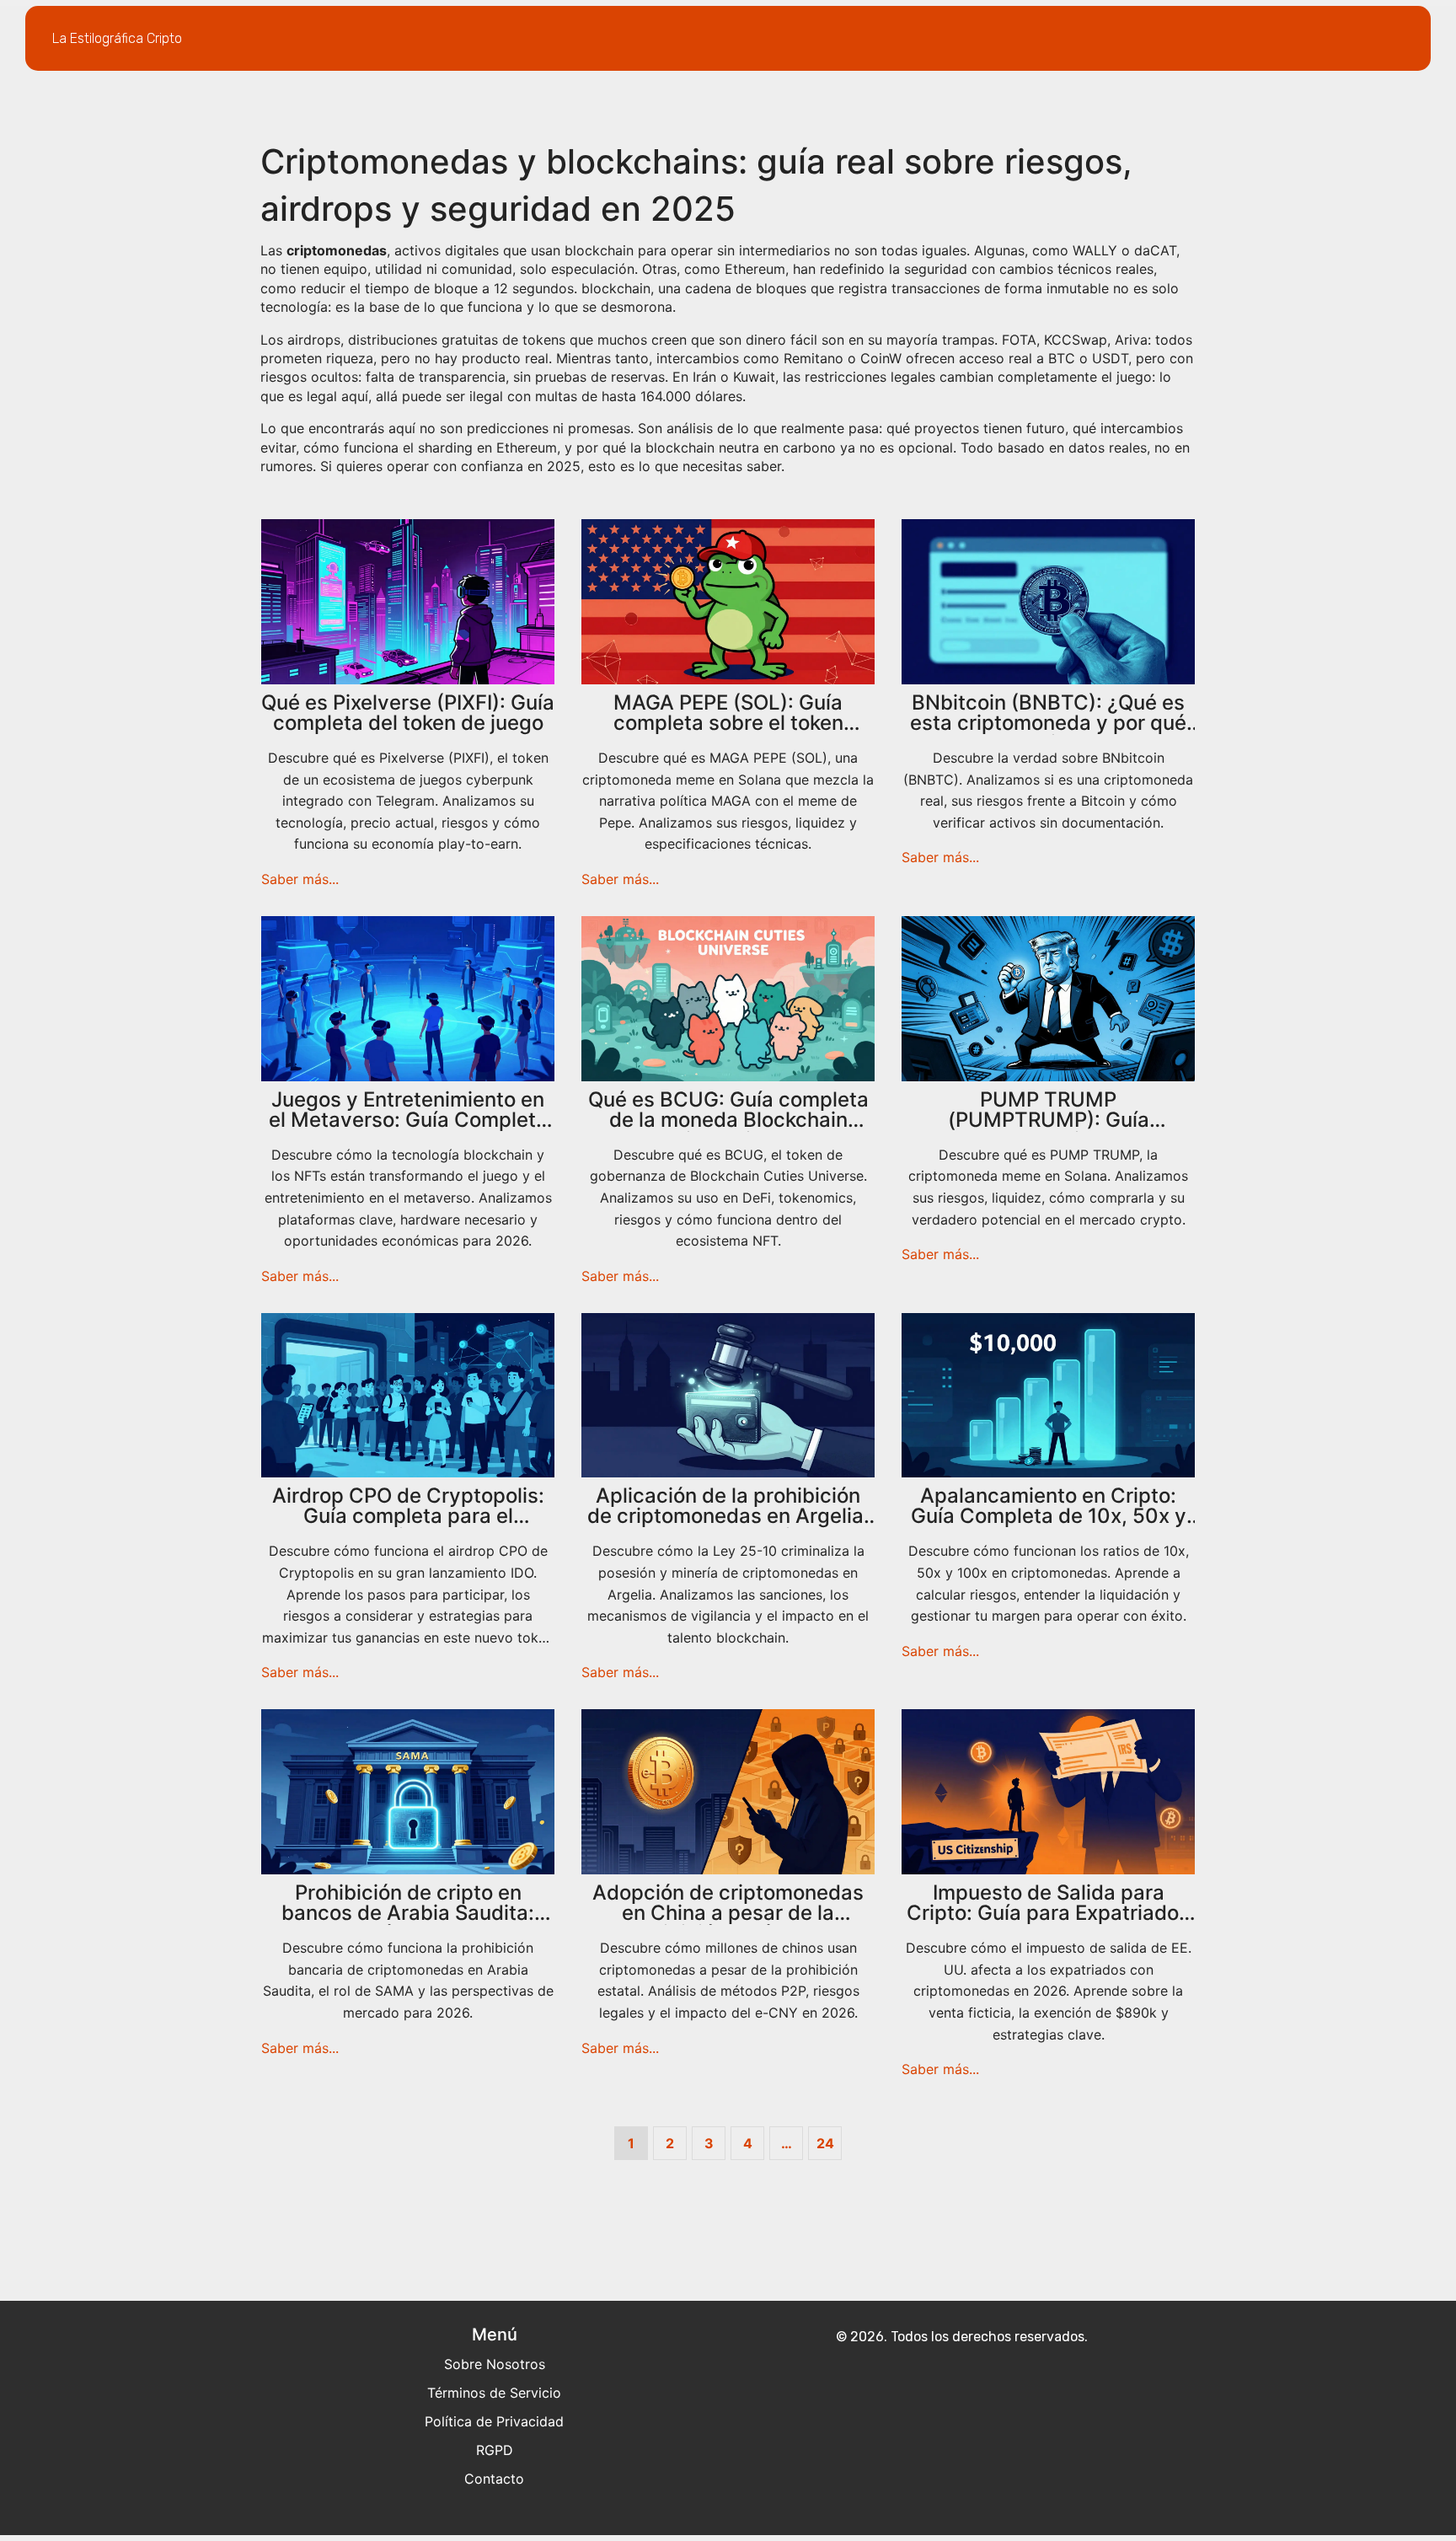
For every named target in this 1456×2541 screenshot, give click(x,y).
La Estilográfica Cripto (117, 38)
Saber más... (300, 879)
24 (825, 2143)
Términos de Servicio (494, 2393)
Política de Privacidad (494, 2421)
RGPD (495, 2450)
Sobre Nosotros (495, 2364)
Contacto (494, 2479)
